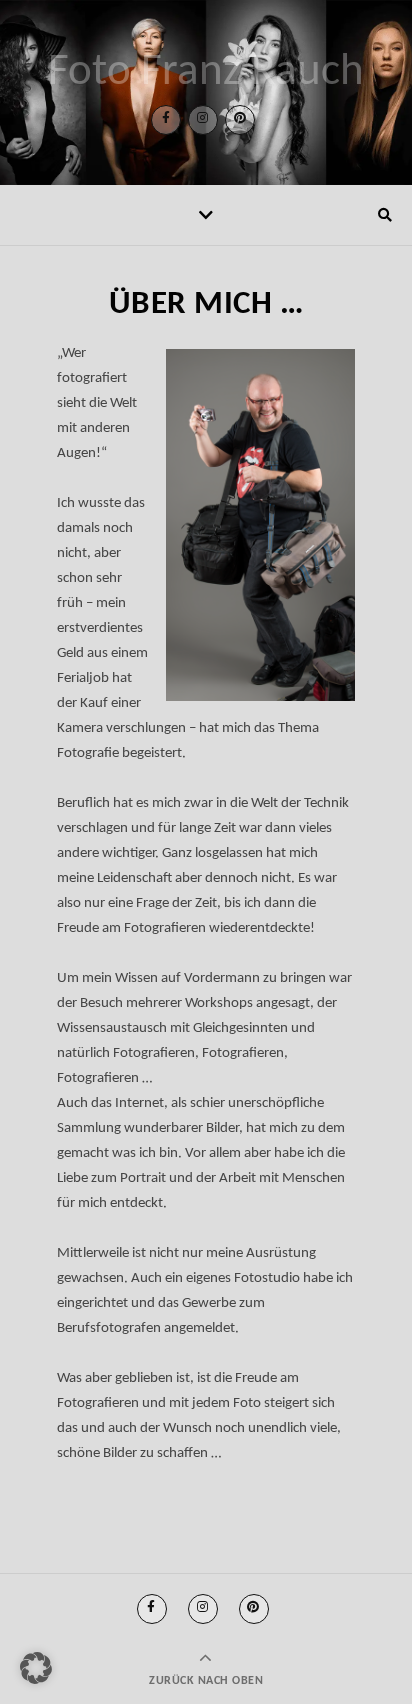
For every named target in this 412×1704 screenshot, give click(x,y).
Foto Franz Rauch (206, 72)
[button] (36, 1668)
